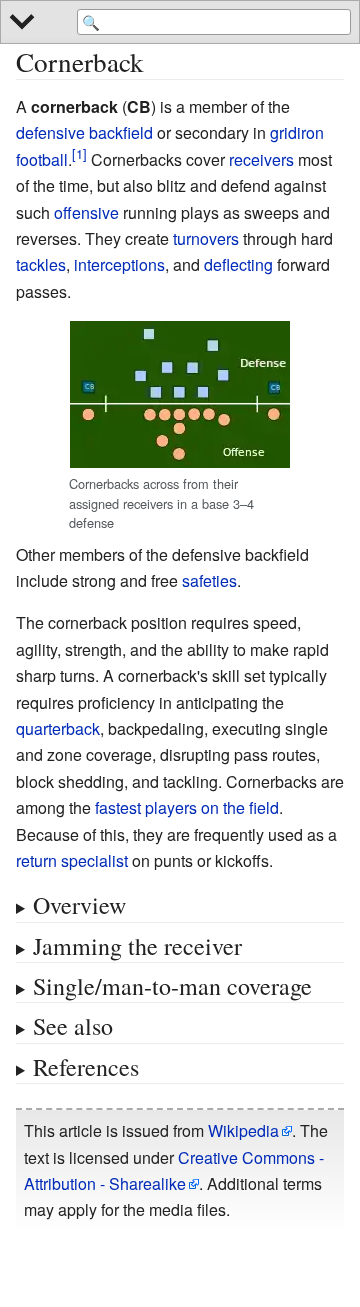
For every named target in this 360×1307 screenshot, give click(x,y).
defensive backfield (84, 132)
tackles (41, 264)
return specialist (72, 860)
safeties (209, 580)
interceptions (119, 264)
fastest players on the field (187, 807)
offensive (86, 212)
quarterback (58, 728)
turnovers (206, 238)
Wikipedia (243, 1130)
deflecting (238, 264)
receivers (261, 159)
